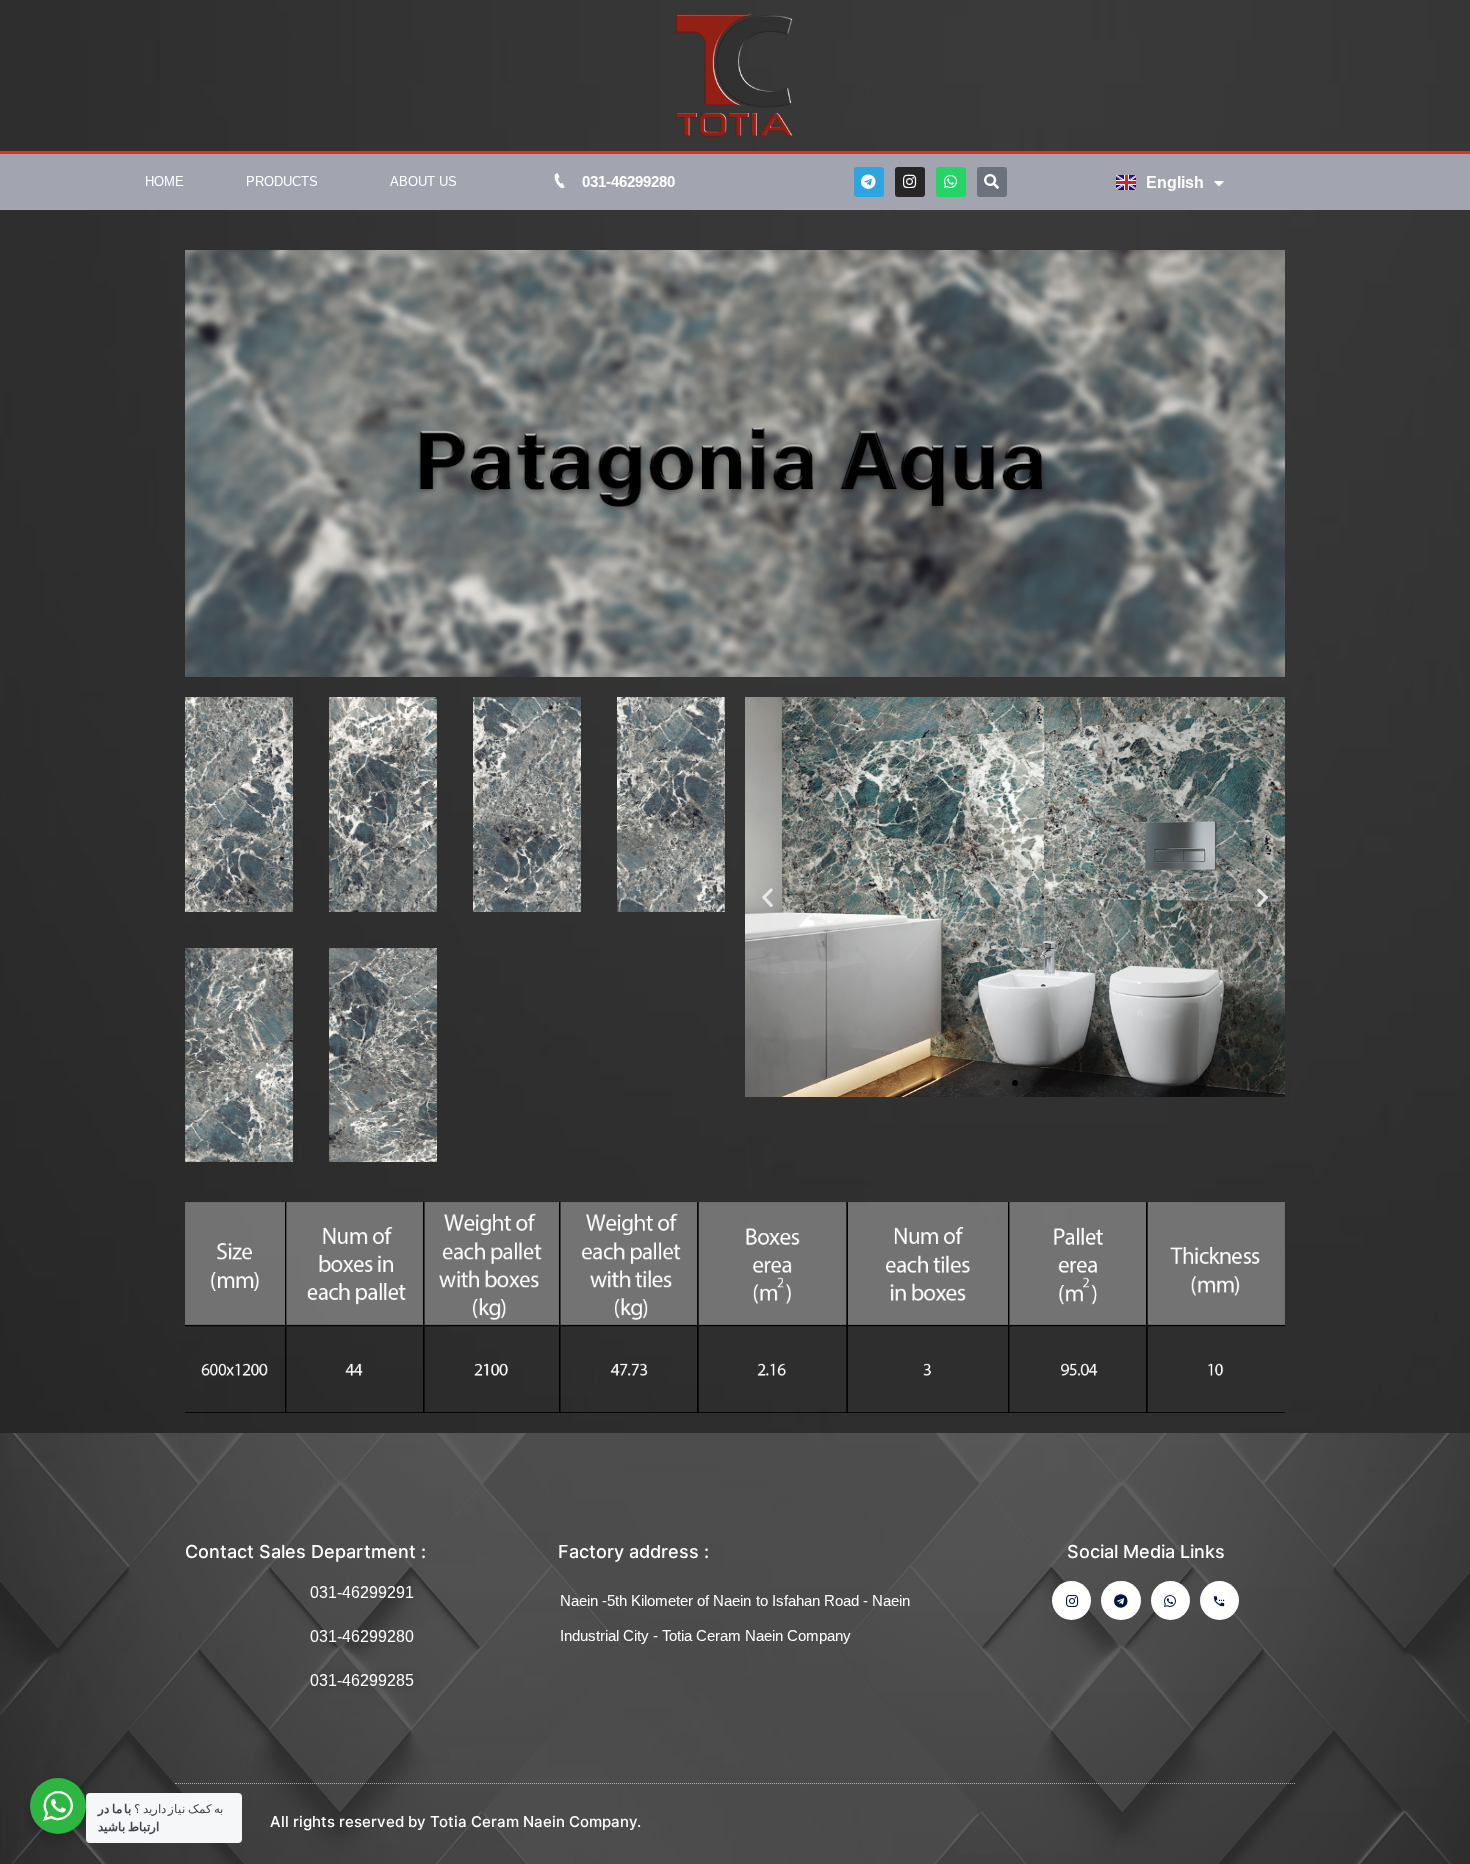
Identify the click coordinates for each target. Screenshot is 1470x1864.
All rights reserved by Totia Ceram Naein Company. (455, 1821)
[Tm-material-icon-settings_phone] (1219, 1600)
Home (164, 181)
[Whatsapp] (951, 182)
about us (423, 181)
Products (282, 181)
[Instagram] (910, 182)
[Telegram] (869, 182)
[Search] (992, 182)
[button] (997, 1083)
